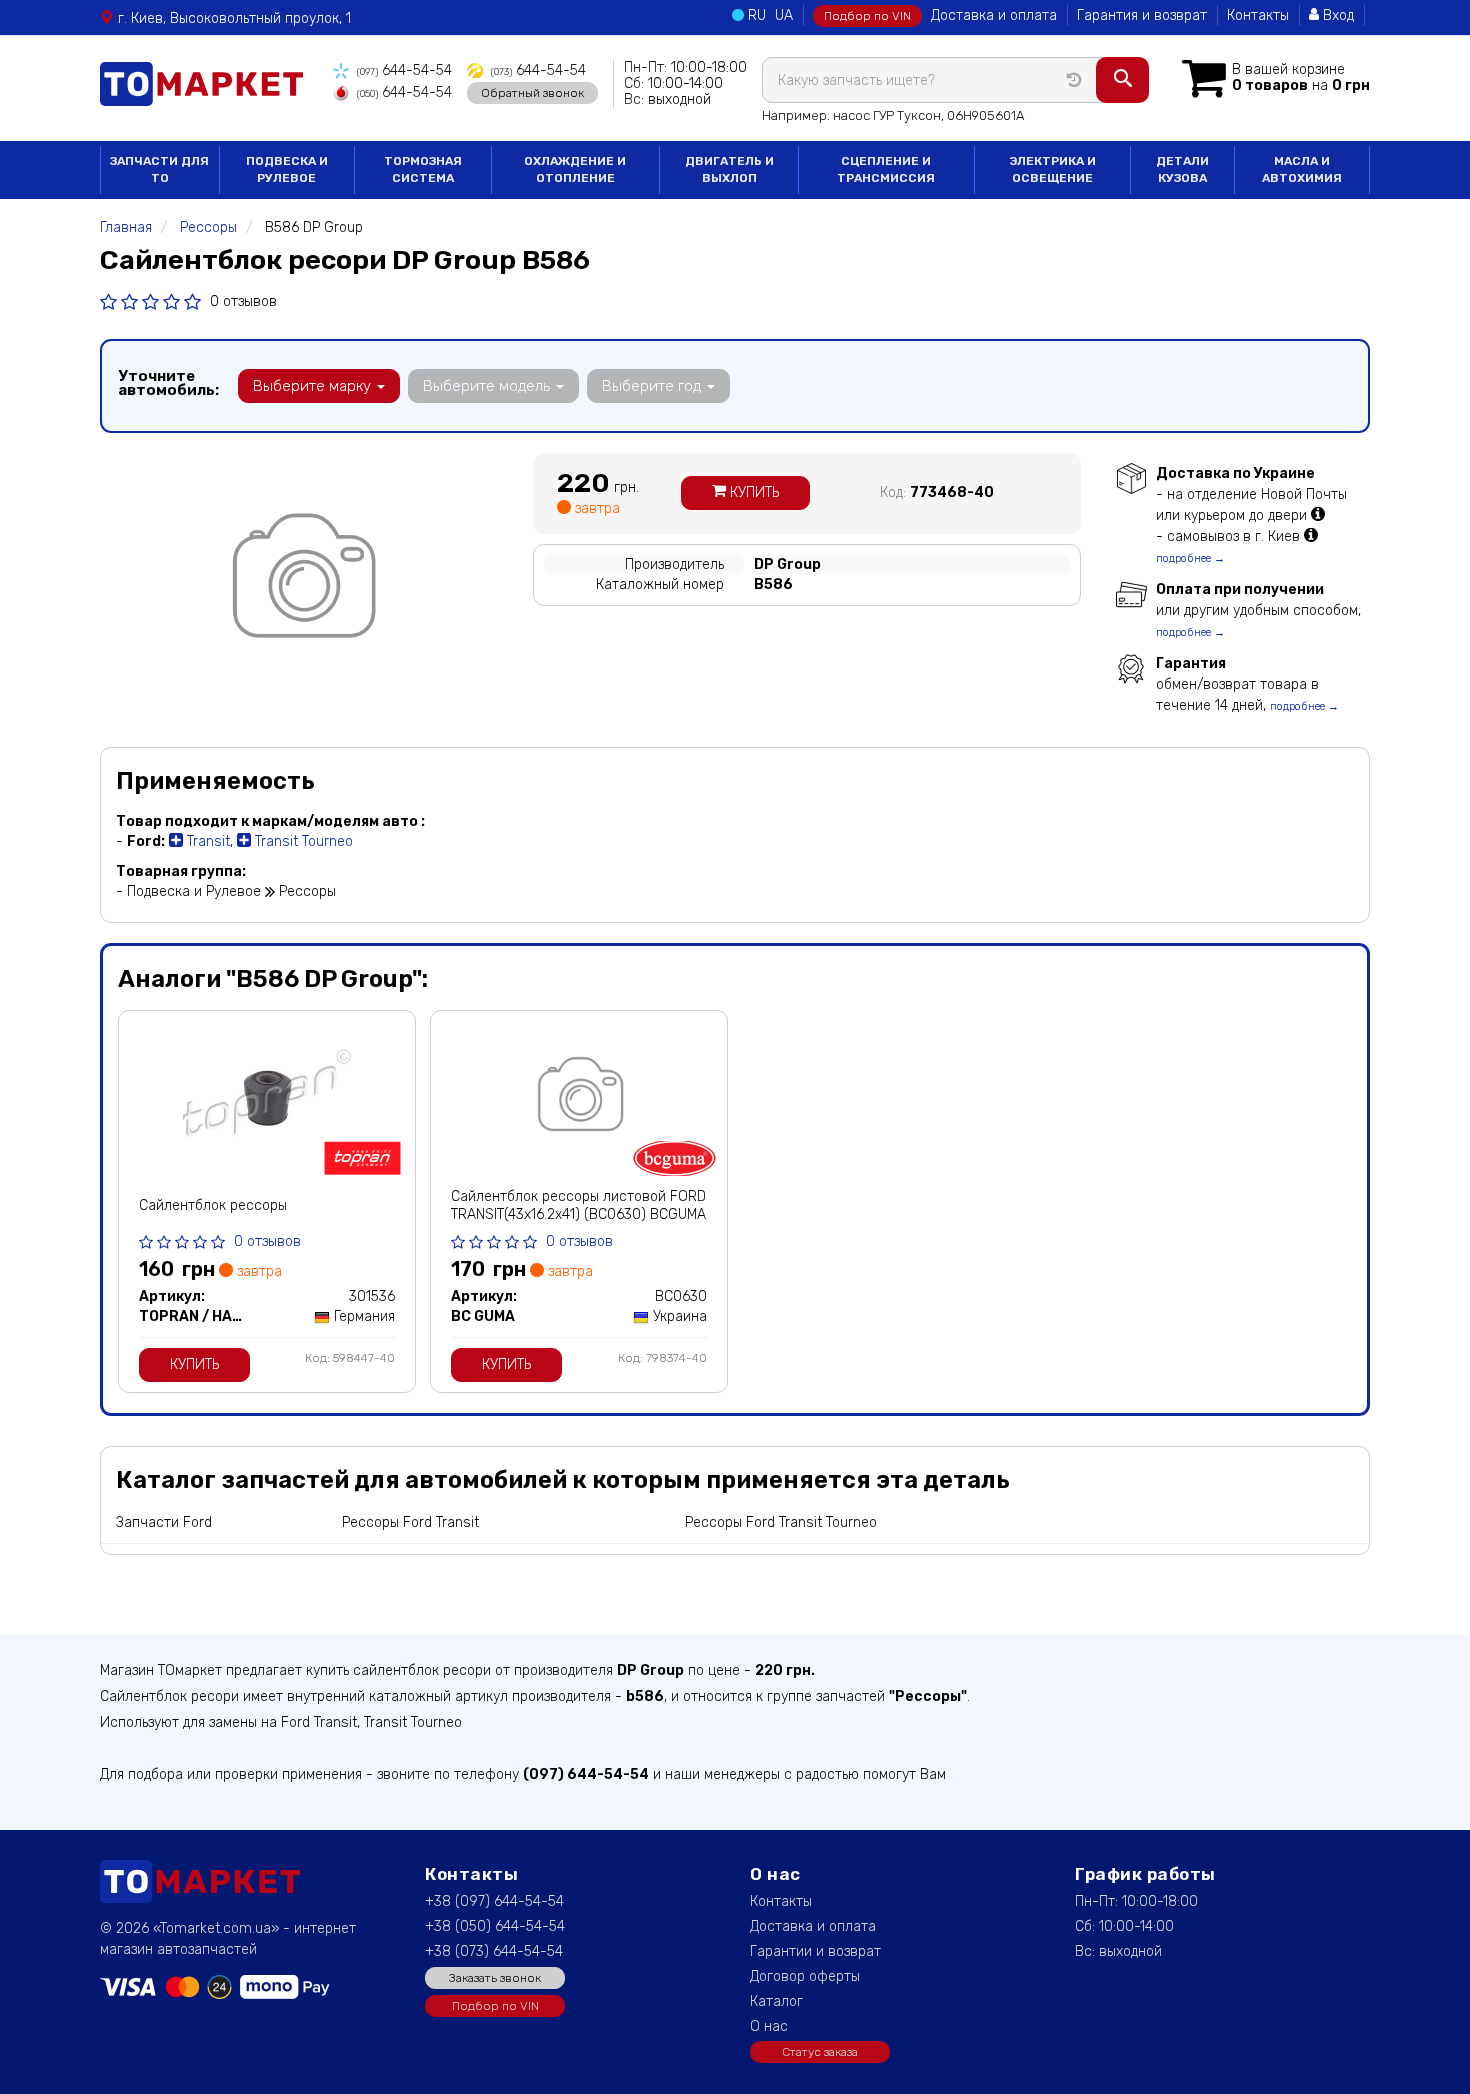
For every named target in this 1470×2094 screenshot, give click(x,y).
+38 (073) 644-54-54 (494, 1951)
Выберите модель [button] (488, 386)
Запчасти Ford (164, 1522)
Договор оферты (805, 1976)
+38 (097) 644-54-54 (494, 1901)
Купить (752, 492)
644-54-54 (404, 70)
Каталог (776, 2001)
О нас (769, 2026)
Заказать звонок (495, 1978)
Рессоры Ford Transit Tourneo (781, 1522)
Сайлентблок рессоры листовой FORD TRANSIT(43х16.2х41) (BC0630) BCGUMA (578, 1205)
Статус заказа (820, 2052)
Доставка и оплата (994, 15)
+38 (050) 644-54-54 (495, 1926)
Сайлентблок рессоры (213, 1205)
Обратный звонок (532, 93)
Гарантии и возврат (815, 1951)
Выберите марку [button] (314, 386)
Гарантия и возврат (1142, 15)
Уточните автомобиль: (168, 383)
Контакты (1258, 15)
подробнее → (1190, 558)
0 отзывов (243, 301)
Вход (1336, 15)
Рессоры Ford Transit (410, 1522)
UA (784, 15)
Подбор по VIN (867, 16)
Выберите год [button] (653, 386)
